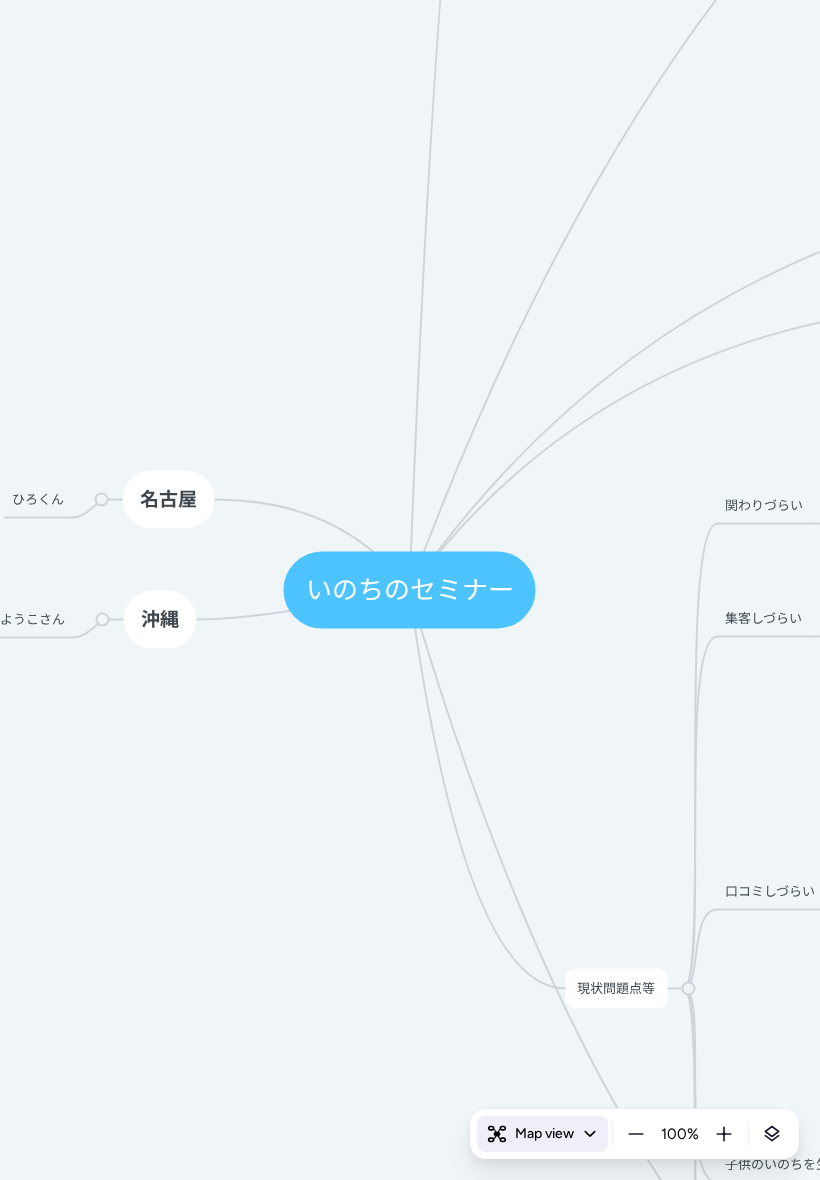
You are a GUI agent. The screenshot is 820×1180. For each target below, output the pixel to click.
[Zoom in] (724, 1134)
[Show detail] (772, 1134)
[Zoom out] (636, 1134)
